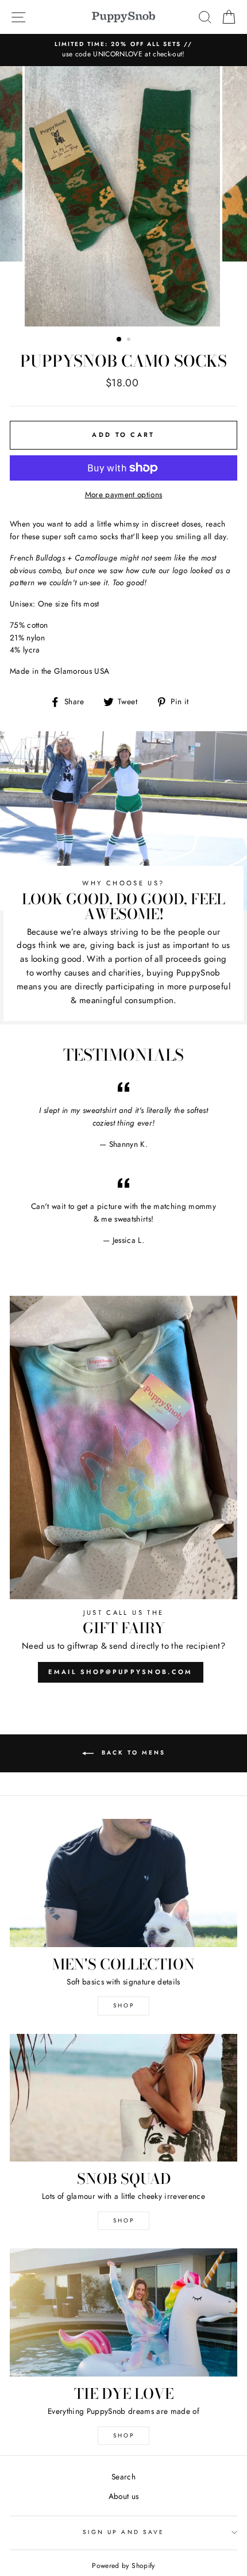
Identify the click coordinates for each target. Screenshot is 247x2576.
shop (124, 2220)
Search (123, 2477)
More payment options (124, 494)
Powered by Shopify (123, 2566)
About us (124, 2496)
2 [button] (130, 340)
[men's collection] (123, 1883)
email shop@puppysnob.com (120, 1672)
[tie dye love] (123, 2312)
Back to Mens (132, 1752)
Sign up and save (123, 2532)
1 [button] (119, 340)
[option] (123, 50)
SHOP (124, 2005)
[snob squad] (123, 2098)
